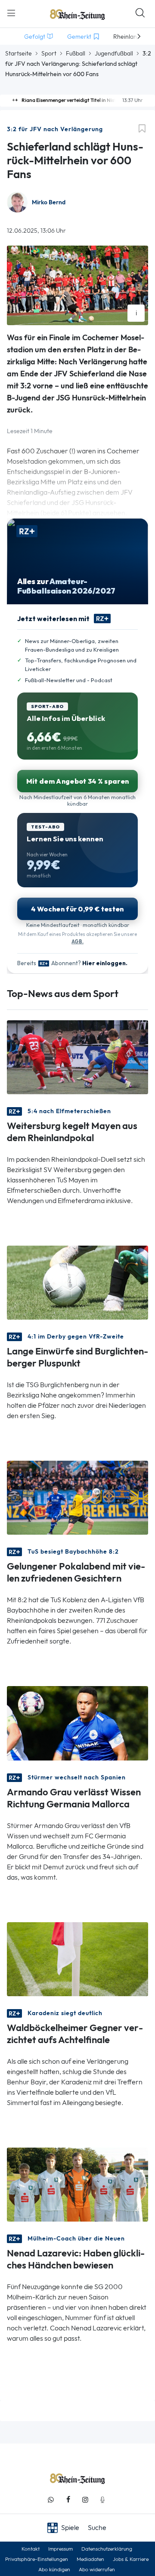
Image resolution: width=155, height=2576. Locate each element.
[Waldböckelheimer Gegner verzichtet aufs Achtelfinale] (77, 1958)
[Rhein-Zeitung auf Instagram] (85, 2500)
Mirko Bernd (49, 202)
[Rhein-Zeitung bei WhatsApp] (51, 2500)
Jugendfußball (114, 53)
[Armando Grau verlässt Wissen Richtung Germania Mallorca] (77, 1722)
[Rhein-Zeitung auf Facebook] (68, 2500)
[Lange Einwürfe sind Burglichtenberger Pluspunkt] (77, 1282)
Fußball (76, 53)
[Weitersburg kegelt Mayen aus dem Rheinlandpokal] (77, 1057)
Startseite (19, 53)
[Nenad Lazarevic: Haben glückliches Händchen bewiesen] (77, 2184)
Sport (49, 53)
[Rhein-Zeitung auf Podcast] (102, 2500)
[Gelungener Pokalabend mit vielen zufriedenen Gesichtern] (77, 1497)
